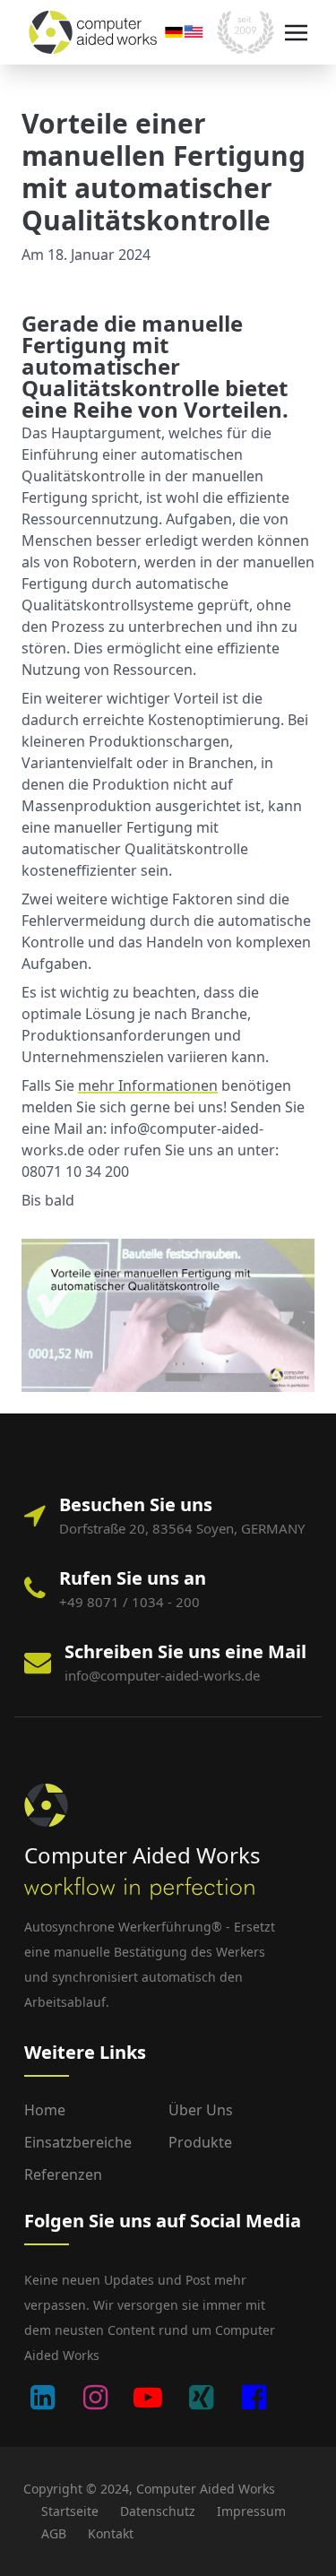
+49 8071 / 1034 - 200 (129, 1602)
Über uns (201, 2110)
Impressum (251, 2511)
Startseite (70, 2511)
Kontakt (111, 2533)
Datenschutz (158, 2511)
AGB (54, 2533)
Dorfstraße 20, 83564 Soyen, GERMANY (182, 1528)
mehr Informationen (148, 1085)
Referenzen (63, 2174)
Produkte (200, 2142)
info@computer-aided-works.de (162, 1675)
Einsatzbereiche (78, 2142)
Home (45, 2110)
